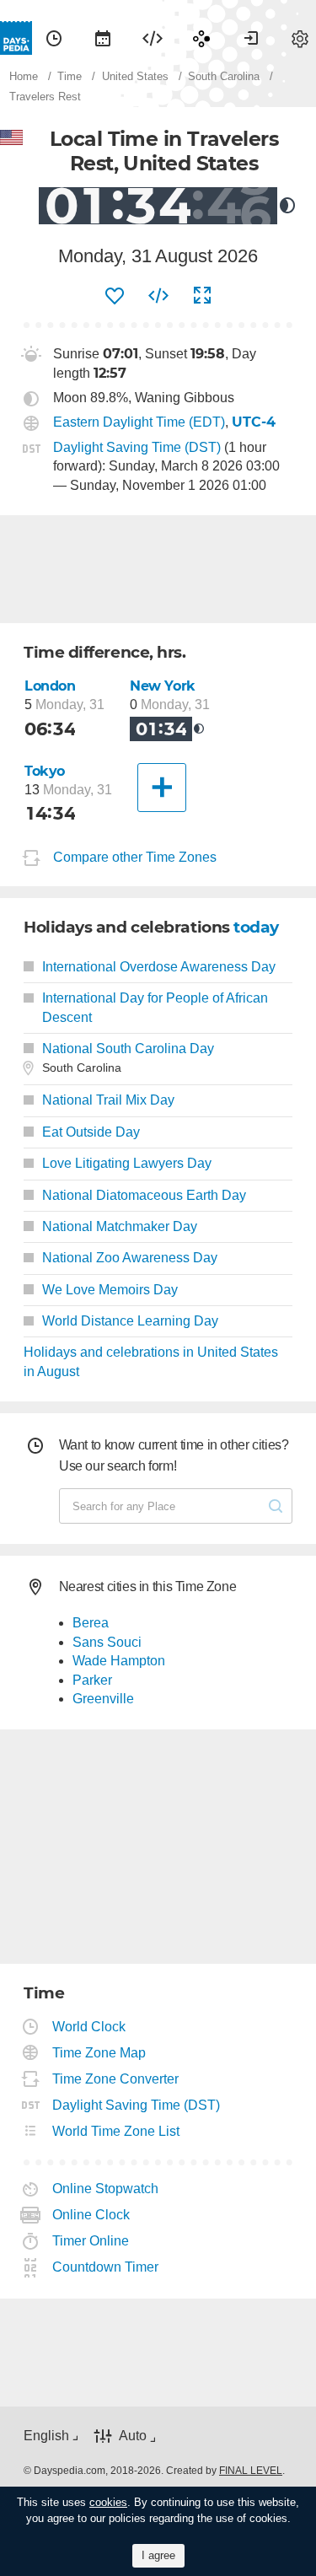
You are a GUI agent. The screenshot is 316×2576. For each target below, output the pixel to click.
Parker (92, 1680)
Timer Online (91, 2241)
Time (54, 38)
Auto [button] (133, 2436)
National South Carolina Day (128, 1049)
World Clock (89, 2027)
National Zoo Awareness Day (130, 1258)
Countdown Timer (106, 2267)
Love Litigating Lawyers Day (127, 1163)
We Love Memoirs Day (110, 1290)
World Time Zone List (116, 2131)
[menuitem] (54, 38)
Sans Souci (107, 1642)
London (50, 686)
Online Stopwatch (106, 2189)
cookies (108, 2502)
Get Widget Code (158, 296)
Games (201, 38)
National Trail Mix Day (108, 1100)
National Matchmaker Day (120, 1226)
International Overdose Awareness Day (159, 967)
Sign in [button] (251, 38)
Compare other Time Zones (135, 857)
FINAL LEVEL (251, 2471)
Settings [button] (300, 38)
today (256, 927)
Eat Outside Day (91, 1132)
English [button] (46, 2436)
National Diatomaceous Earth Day (144, 1195)
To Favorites (115, 296)
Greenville (103, 1699)
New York (163, 686)
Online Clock (91, 2215)
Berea (91, 1623)
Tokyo (45, 771)
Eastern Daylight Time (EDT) (139, 422)
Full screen (202, 296)
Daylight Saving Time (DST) (137, 447)
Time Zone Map (99, 2053)
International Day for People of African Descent (155, 1007)
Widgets (153, 38)
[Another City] (162, 788)
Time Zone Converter (116, 2079)
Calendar (103, 38)
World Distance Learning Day (130, 1321)
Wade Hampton (119, 1661)
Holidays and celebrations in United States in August (151, 1361)
